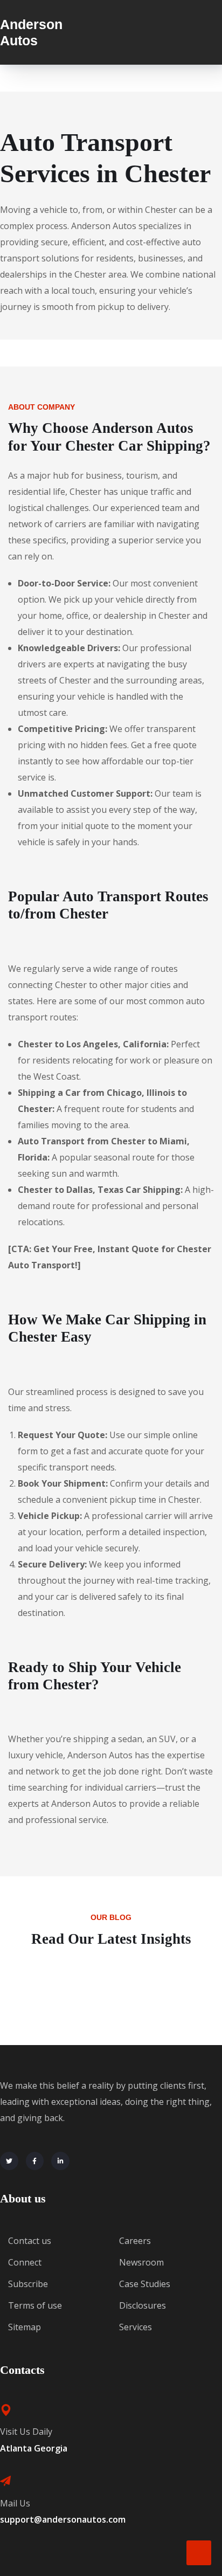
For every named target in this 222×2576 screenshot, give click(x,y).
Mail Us (15, 2503)
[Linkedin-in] (60, 2161)
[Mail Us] (5, 2481)
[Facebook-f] (35, 2161)
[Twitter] (9, 2161)
